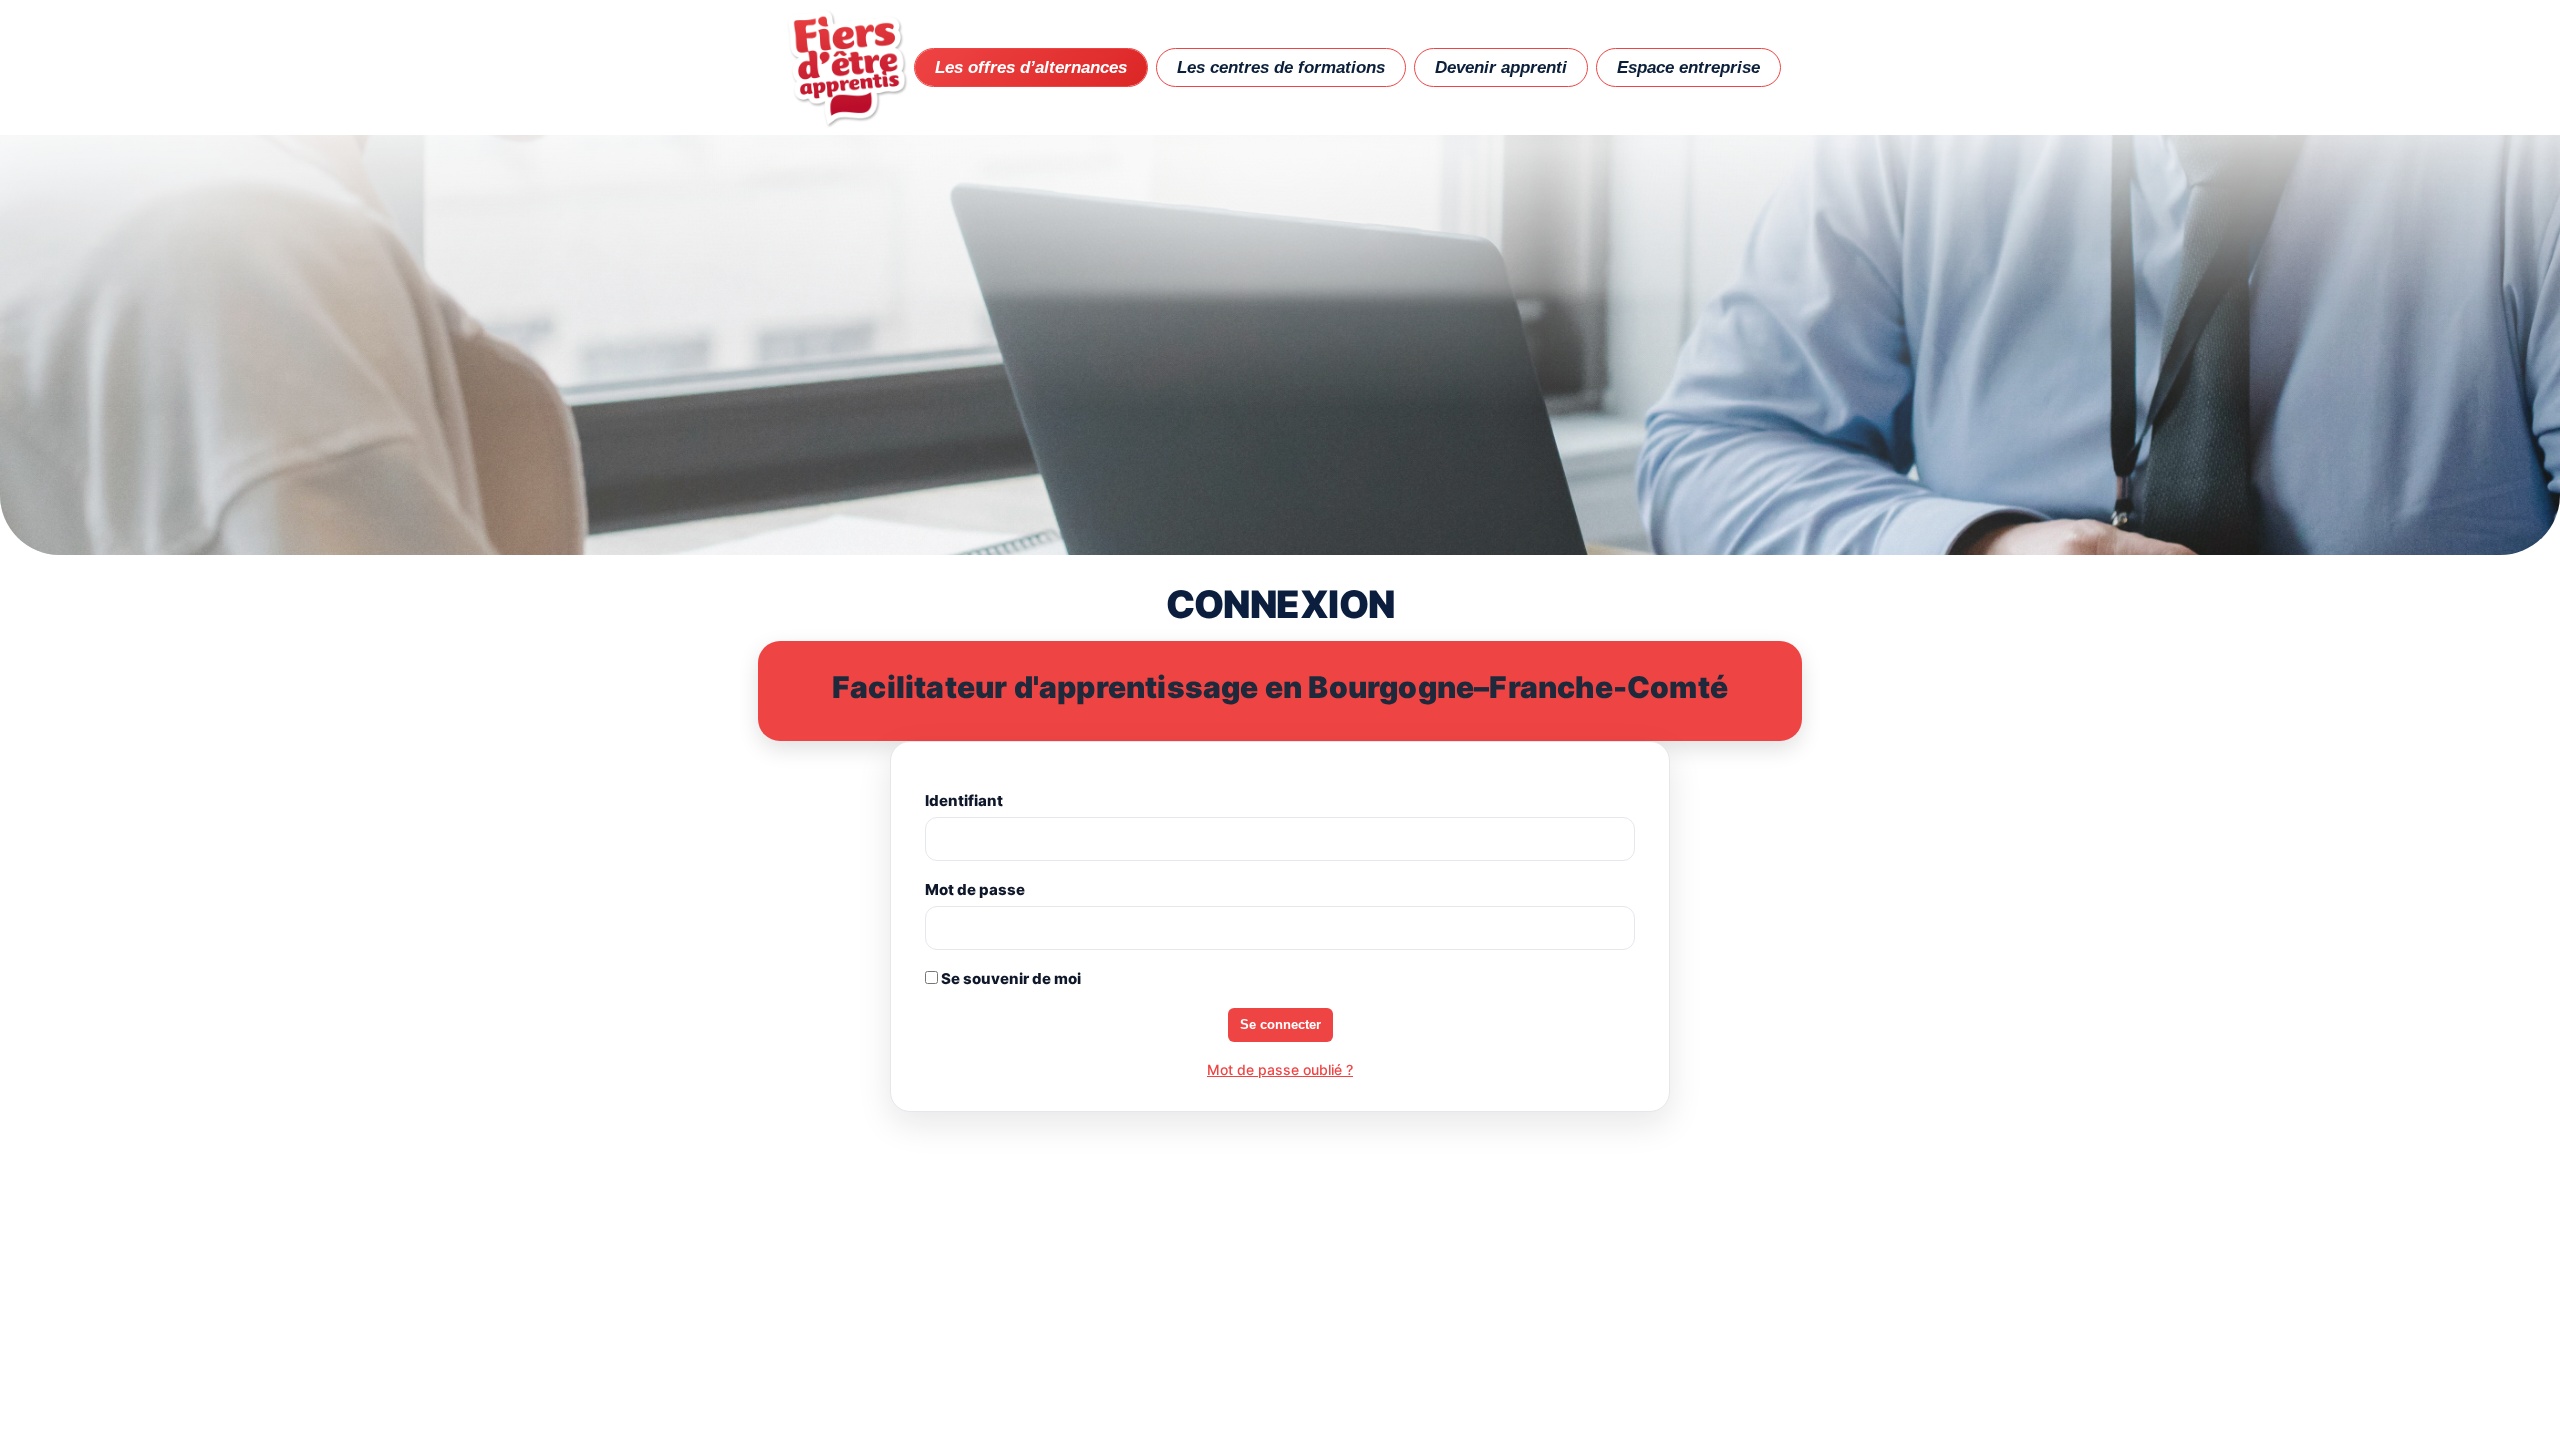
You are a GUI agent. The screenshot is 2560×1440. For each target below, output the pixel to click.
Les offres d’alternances (1031, 67)
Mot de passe (975, 889)
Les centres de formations (1281, 67)
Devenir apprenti (1501, 67)
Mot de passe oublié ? (1280, 1069)
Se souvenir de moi (1009, 978)
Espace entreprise (1688, 67)
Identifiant (964, 800)
